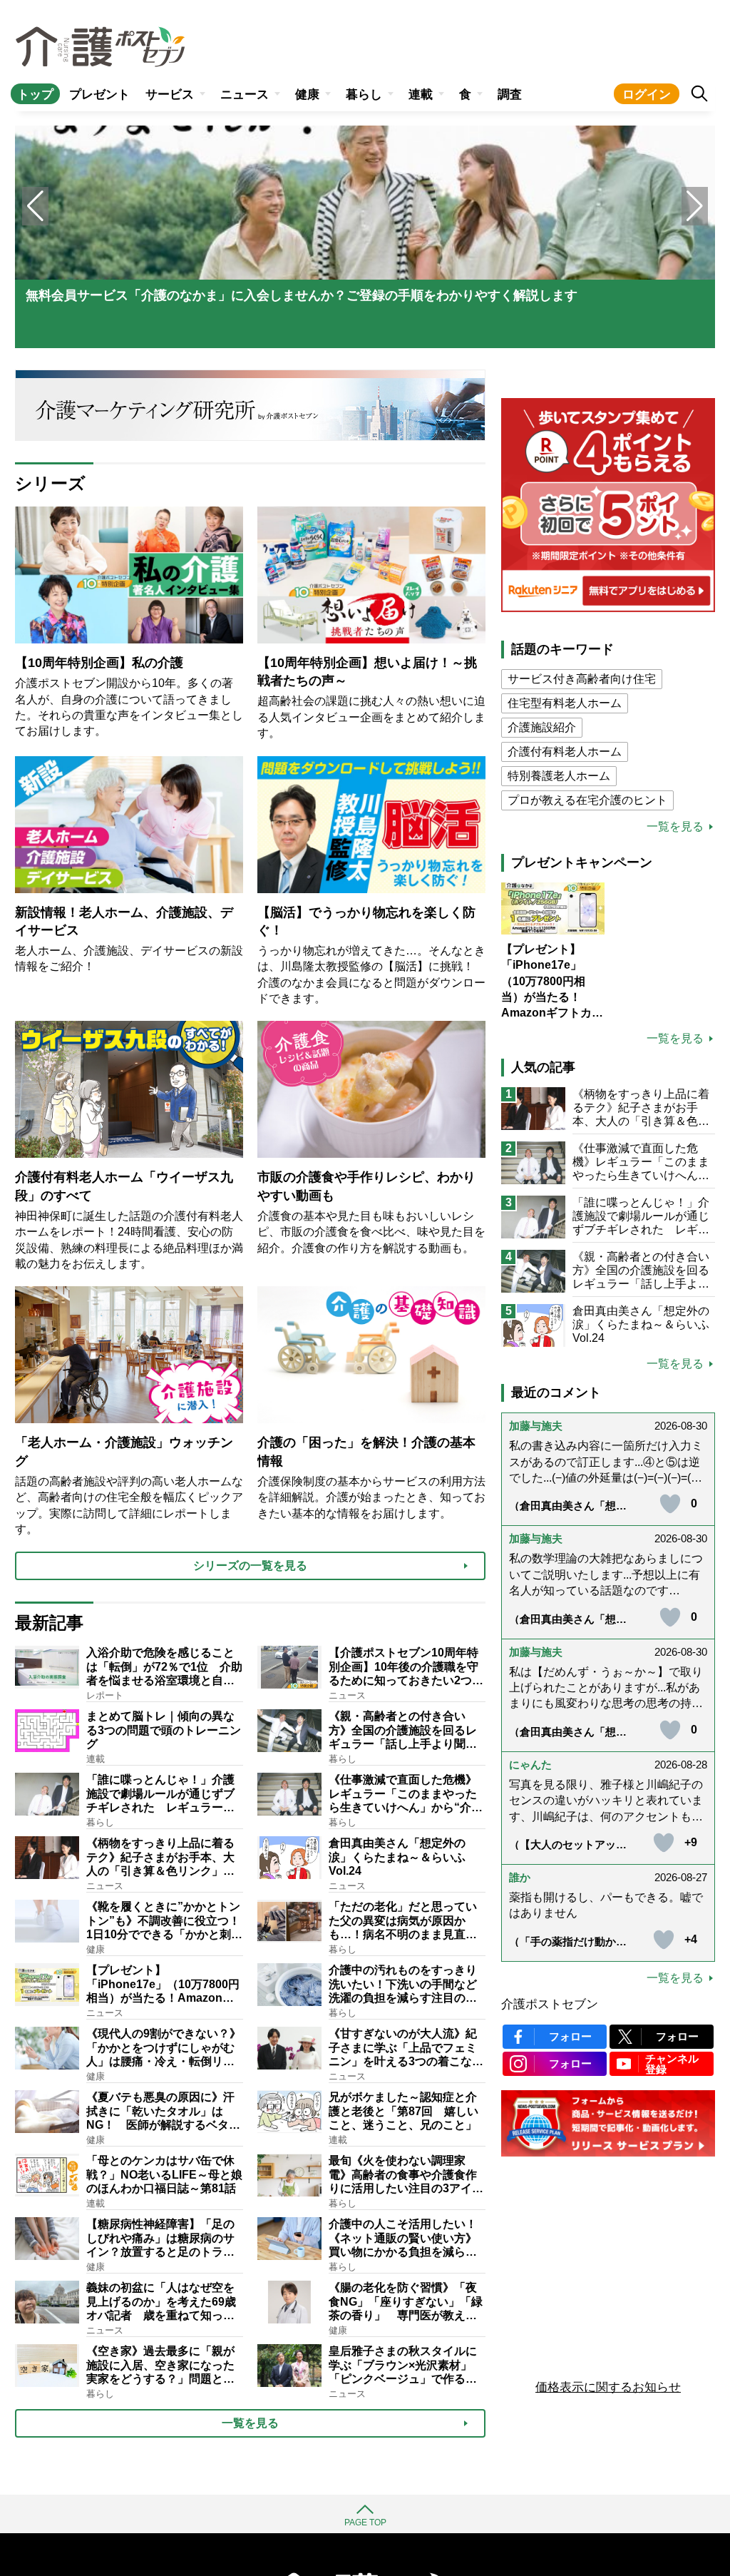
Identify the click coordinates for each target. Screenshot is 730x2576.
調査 (510, 95)
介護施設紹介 (542, 727)
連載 (421, 95)
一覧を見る (675, 827)
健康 (307, 95)
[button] (695, 206)
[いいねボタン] (670, 1504)
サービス (170, 95)
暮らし (364, 95)
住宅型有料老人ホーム (565, 703)
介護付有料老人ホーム (565, 752)
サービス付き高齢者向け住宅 (582, 679)
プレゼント (99, 95)
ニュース (245, 95)
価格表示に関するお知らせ (608, 2387)
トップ (35, 95)
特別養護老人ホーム (559, 776)
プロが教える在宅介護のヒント (587, 800)
